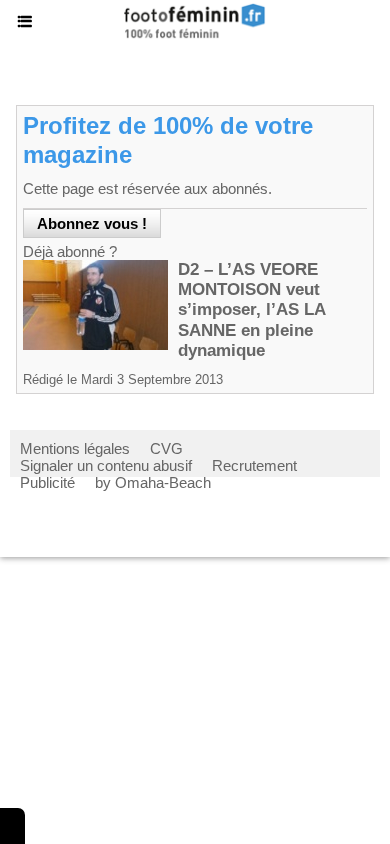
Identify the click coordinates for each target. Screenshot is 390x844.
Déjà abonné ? (70, 251)
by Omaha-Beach (153, 482)
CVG (166, 448)
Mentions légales (75, 448)
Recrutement (254, 465)
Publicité (47, 482)
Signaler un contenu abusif (106, 465)
